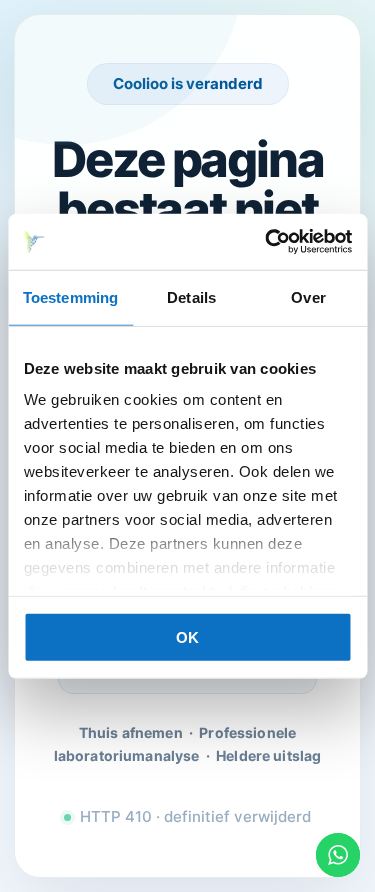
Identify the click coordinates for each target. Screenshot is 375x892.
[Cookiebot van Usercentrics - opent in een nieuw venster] (267, 242)
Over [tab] (308, 296)
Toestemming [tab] (70, 296)
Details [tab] (191, 296)
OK (187, 636)
